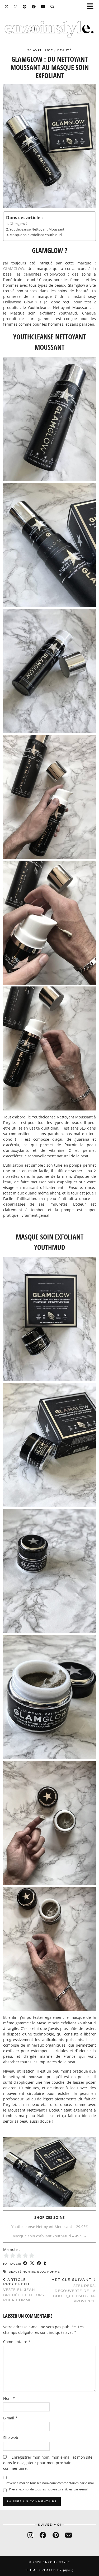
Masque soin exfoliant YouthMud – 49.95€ (49, 2236)
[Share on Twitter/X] (32, 2263)
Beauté (65, 50)
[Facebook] (34, 7)
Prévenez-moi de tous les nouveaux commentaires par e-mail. (50, 2483)
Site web (11, 2438)
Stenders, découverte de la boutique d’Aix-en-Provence (74, 2290)
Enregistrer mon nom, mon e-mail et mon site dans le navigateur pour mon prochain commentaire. (48, 2463)
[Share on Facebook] (25, 2263)
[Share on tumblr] (45, 2263)
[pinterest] (56, 2535)
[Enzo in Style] (49, 30)
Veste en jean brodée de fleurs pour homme (24, 2290)
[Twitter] (7, 7)
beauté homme (22, 2272)
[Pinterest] (25, 7)
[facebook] (43, 2535)
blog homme (49, 2272)
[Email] (43, 7)
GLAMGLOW (14, 269)
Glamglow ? (18, 224)
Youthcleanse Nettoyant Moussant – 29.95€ (49, 2227)
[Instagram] (16, 7)
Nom (9, 2398)
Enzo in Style (56, 2562)
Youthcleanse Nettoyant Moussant (37, 229)
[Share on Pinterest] (39, 2263)
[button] (92, 7)
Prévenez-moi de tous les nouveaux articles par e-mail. (49, 2489)
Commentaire (17, 2342)
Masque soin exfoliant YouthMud (36, 235)
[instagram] (30, 2535)
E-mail (10, 2418)
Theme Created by (49, 2570)
